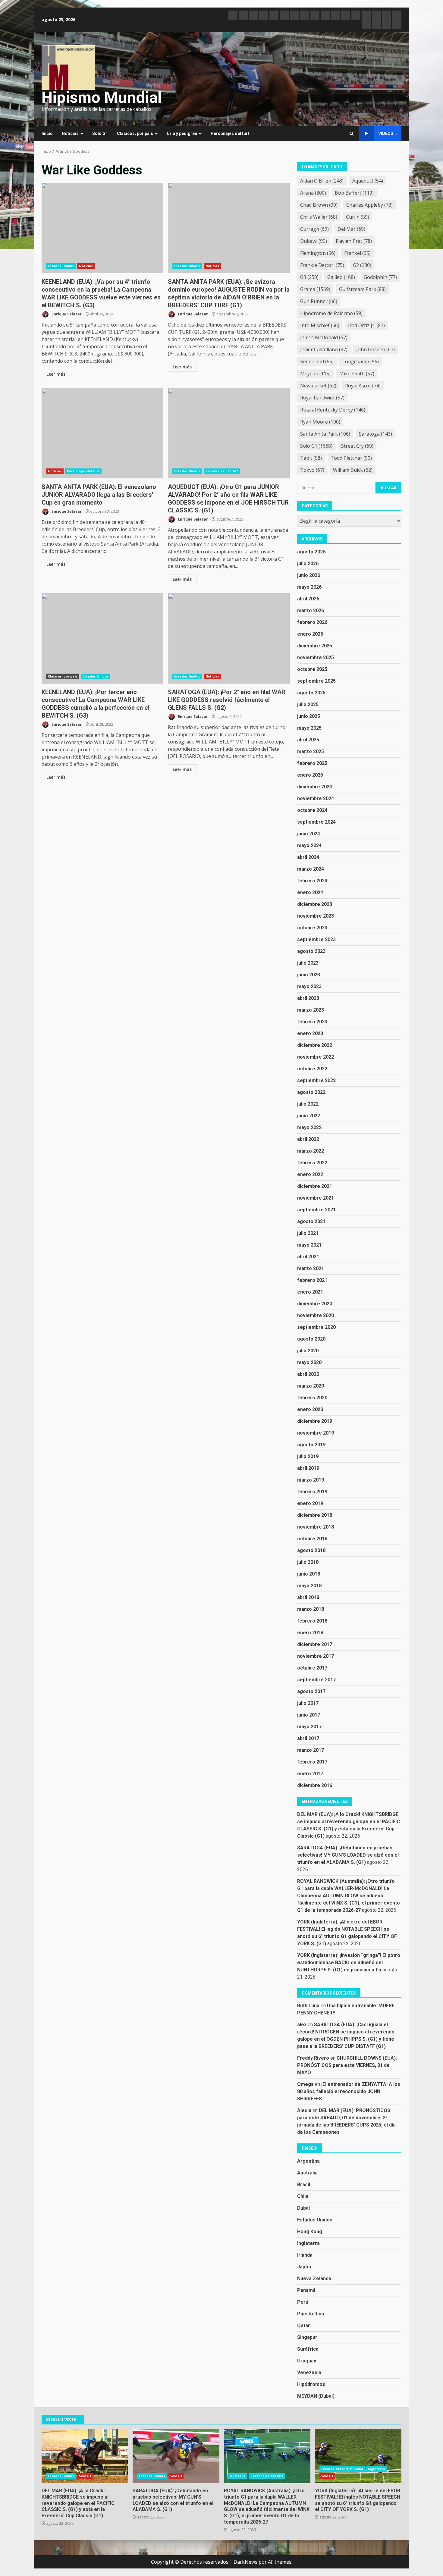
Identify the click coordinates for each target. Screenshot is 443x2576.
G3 (309, 277)
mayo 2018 (309, 1586)
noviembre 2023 (316, 916)
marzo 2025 (311, 751)
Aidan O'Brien (322, 181)
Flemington (318, 253)
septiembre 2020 (316, 1327)
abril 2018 (308, 1597)
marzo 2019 (311, 1480)
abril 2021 (308, 1257)
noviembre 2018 (316, 1527)
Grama (315, 289)
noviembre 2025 (316, 657)
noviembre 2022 (316, 1057)
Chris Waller (319, 217)
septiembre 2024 (316, 822)
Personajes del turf (230, 133)
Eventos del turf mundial (342, 2469)
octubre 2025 (312, 669)
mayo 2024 (309, 845)
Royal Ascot (363, 386)
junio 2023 (309, 975)
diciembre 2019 (315, 1421)
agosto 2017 (311, 1691)
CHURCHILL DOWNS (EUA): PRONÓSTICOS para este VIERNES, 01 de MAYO (347, 2065)
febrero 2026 (312, 622)
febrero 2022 (312, 1163)
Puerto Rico (311, 2314)
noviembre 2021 (316, 1198)
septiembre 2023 (316, 939)
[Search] (352, 134)
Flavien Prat (354, 241)
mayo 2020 (309, 1362)
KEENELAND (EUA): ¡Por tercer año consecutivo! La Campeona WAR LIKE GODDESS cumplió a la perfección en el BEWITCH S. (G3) (102, 638)
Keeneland (317, 362)
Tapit (311, 458)
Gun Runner (319, 301)
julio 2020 (308, 1351)
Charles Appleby (369, 205)
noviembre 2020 (316, 1315)
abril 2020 (308, 1374)
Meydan (315, 374)
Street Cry (357, 446)
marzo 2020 (311, 1386)
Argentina (308, 2161)
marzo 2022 (311, 1151)
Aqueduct (368, 181)
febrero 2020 (312, 1398)
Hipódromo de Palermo (331, 313)
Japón (304, 2267)
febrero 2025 (312, 763)
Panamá (306, 2290)
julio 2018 (308, 1562)
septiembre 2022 (316, 1080)
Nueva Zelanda (314, 2279)
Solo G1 (316, 446)
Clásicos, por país (135, 133)
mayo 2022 (309, 1127)
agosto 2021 (311, 1221)
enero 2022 (310, 1174)
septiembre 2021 (316, 1210)
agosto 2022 (311, 1092)
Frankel (357, 253)
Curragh (314, 229)
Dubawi (314, 241)
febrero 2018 (312, 1621)
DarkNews (245, 2562)
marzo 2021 (311, 1268)
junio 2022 (309, 1116)
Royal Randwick (322, 398)
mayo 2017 (309, 1727)
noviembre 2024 (316, 798)
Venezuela (309, 2373)
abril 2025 (308, 740)
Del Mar (351, 229)
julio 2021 (308, 1233)
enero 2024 (310, 892)
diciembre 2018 (315, 1515)
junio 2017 (309, 1715)
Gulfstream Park (362, 289)
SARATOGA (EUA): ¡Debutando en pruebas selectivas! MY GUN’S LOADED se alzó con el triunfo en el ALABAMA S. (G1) (348, 1855)
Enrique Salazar (66, 314)
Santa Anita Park (325, 434)
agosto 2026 (311, 552)
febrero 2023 (312, 1022)
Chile (303, 2196)
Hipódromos (311, 2384)
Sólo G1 (100, 133)
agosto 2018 (311, 1550)
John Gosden (375, 349)
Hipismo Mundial (102, 97)
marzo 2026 (311, 610)
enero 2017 (310, 1774)
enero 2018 (310, 1633)
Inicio (47, 133)
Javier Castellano (324, 349)
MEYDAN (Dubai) (316, 2396)
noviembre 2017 (316, 1656)
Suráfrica (308, 2349)
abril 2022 (308, 1139)
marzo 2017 (311, 1750)
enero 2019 (310, 1503)
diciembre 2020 (315, 1304)
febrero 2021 (312, 1280)
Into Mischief (320, 325)
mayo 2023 (309, 986)
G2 (362, 265)
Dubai (303, 2208)
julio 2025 (308, 704)
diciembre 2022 (315, 1045)
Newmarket (318, 386)
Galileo (341, 277)
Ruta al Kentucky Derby (333, 410)
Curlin (358, 217)
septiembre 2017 (316, 1680)
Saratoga (375, 434)
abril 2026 (308, 599)
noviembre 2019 (316, 1433)
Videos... (388, 133)
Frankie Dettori (322, 265)
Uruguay (307, 2361)
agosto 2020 (311, 1339)
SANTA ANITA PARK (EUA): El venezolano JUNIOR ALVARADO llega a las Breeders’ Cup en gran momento (102, 433)
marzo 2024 (311, 869)
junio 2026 (309, 575)
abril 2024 (308, 857)
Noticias (70, 133)
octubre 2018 (312, 1539)
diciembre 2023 (315, 904)
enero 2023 (310, 1033)
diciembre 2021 (315, 1186)
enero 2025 (310, 775)
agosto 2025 (311, 693)
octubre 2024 (312, 810)
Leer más (56, 374)
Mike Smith (357, 374)
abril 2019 (308, 1468)
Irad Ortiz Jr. (366, 325)
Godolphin (380, 277)
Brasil (304, 2185)
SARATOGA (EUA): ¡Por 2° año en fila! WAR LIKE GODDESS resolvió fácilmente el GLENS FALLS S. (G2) (229, 638)
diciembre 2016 (315, 1785)
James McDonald (324, 337)
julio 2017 (308, 1703)
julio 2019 (308, 1456)
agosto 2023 (311, 951)
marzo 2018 (311, 1609)
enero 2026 (310, 634)
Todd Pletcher (351, 458)
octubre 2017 (312, 1668)
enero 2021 (310, 1292)
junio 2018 (309, 1574)
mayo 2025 (309, 728)
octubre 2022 (312, 1069)
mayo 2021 (309, 1245)
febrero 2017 (312, 1762)
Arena (313, 193)
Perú (303, 2302)
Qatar (304, 2326)
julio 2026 (308, 563)
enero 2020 (310, 1409)
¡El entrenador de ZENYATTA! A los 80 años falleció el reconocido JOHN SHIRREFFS (349, 2091)
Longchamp (361, 362)
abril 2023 (308, 998)
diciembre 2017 (315, 1644)
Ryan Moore (320, 422)
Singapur (307, 2337)
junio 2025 (309, 716)
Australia (307, 2173)
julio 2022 (308, 1104)
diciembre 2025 (315, 646)
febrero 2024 (312, 881)
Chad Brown (319, 205)
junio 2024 (309, 834)
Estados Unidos (61, 266)
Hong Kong (310, 2232)
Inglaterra (308, 2243)
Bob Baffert (354, 193)
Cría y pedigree (182, 133)
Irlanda (305, 2255)
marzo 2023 (311, 1010)
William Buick (353, 470)
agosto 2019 (311, 1445)
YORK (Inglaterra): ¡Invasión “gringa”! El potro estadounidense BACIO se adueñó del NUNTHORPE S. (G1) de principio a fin (349, 1963)
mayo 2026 (309, 587)
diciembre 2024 (315, 787)
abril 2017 (308, 1738)
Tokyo (312, 470)
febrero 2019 (312, 1492)
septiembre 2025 (316, 681)
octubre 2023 (312, 928)
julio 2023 (308, 963)
